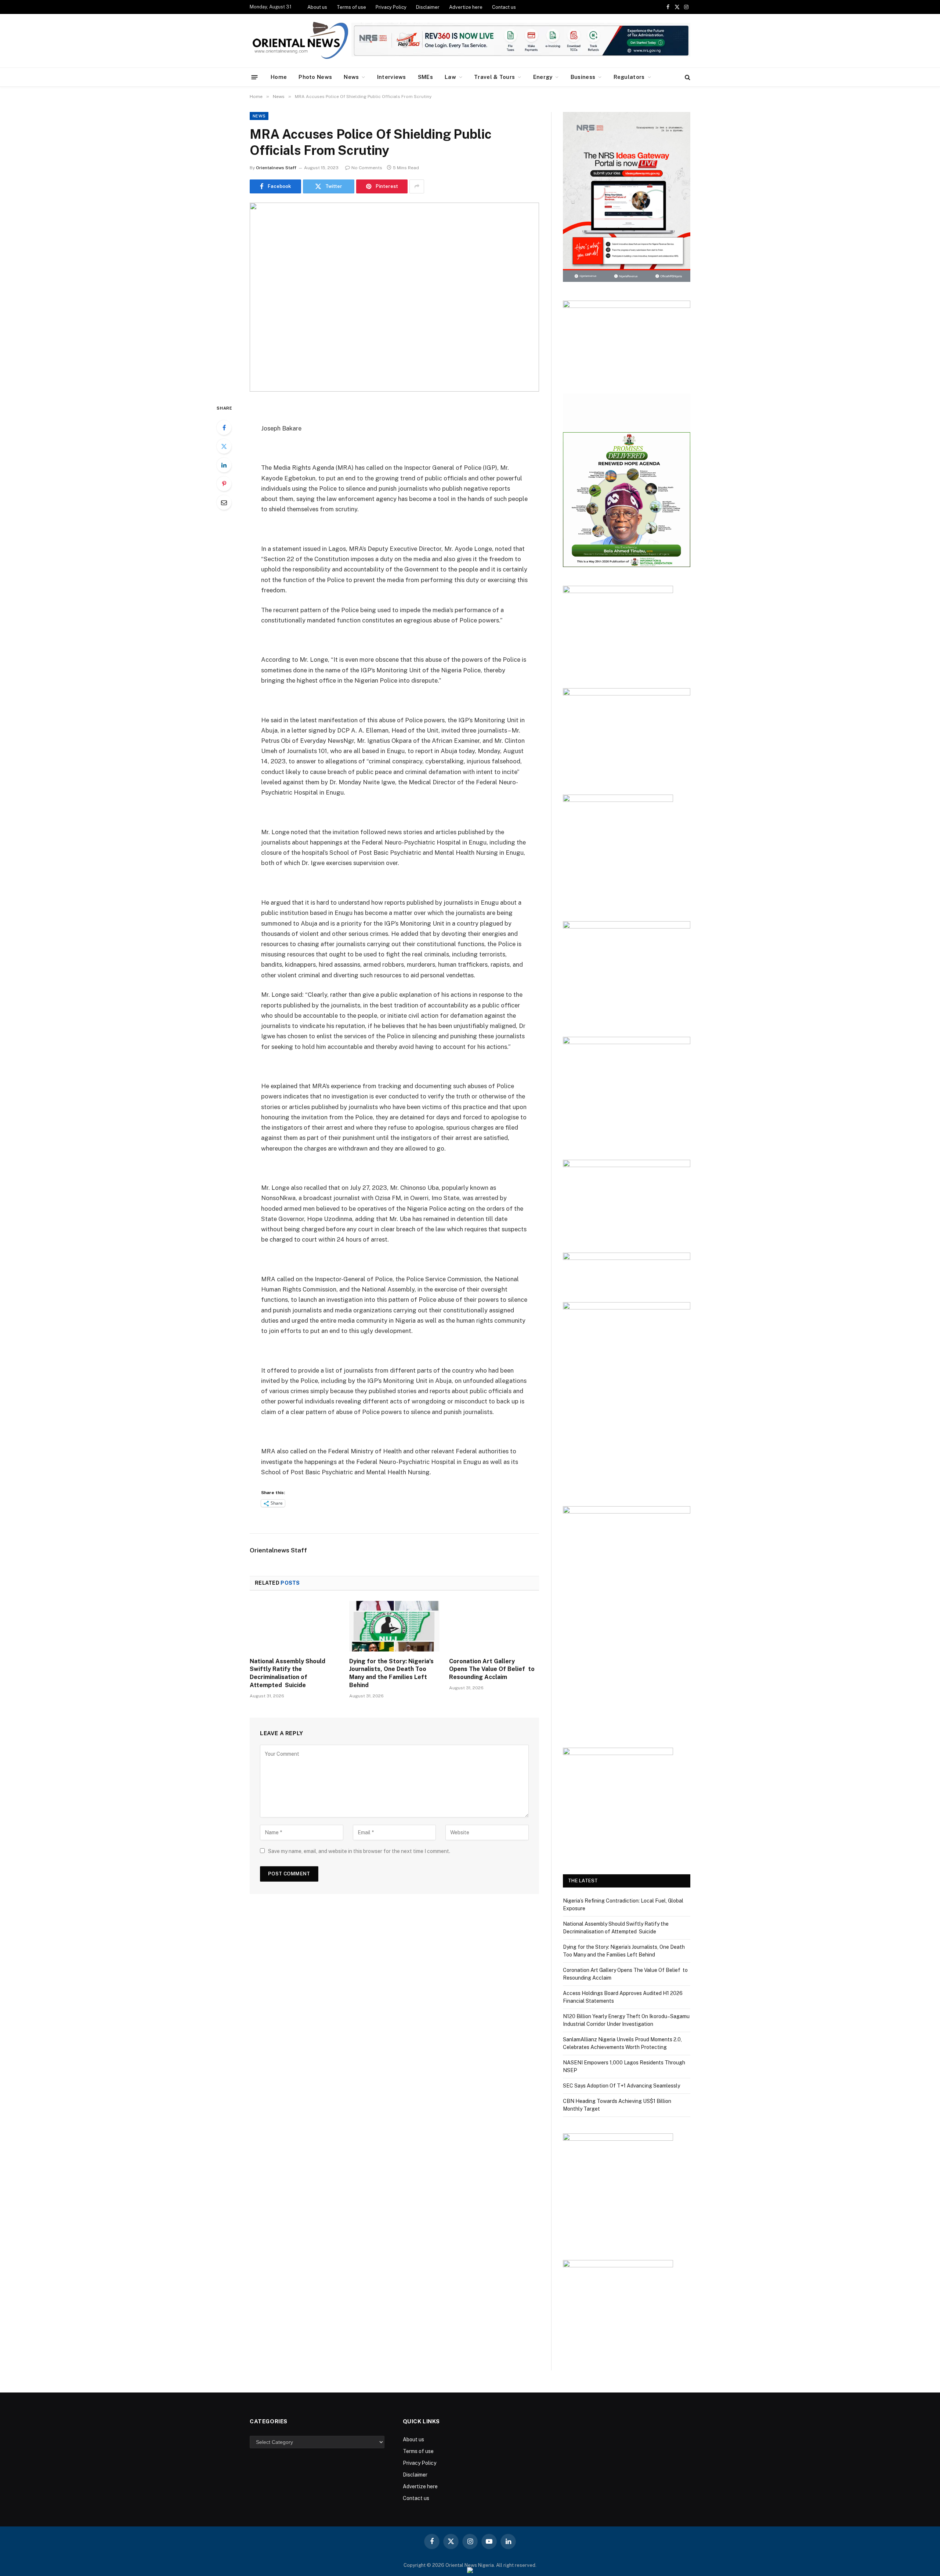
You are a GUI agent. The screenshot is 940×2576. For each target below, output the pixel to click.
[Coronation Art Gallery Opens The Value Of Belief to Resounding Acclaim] (494, 1626)
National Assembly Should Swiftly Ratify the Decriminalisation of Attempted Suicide (288, 1673)
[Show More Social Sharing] (417, 186)
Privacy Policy (391, 7)
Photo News (315, 77)
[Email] (224, 502)
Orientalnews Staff (276, 168)
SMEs (425, 77)
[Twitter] (224, 446)
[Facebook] (224, 428)
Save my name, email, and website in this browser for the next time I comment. (359, 1851)
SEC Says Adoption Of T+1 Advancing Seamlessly (622, 2086)
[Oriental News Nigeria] (300, 41)
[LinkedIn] (224, 465)
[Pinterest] (224, 484)
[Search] (687, 77)
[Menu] (255, 77)
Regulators (629, 77)
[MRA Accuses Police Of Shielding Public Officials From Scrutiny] (394, 297)
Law (450, 77)
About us (317, 7)
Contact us (504, 7)
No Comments (367, 168)
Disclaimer (428, 7)
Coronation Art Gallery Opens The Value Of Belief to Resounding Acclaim (492, 1669)
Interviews (392, 77)
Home (279, 77)
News (351, 77)
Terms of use (351, 7)
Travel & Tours (494, 77)
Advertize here (466, 7)
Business (583, 77)
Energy (543, 77)
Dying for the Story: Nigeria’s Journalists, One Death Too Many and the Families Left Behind (391, 1673)
